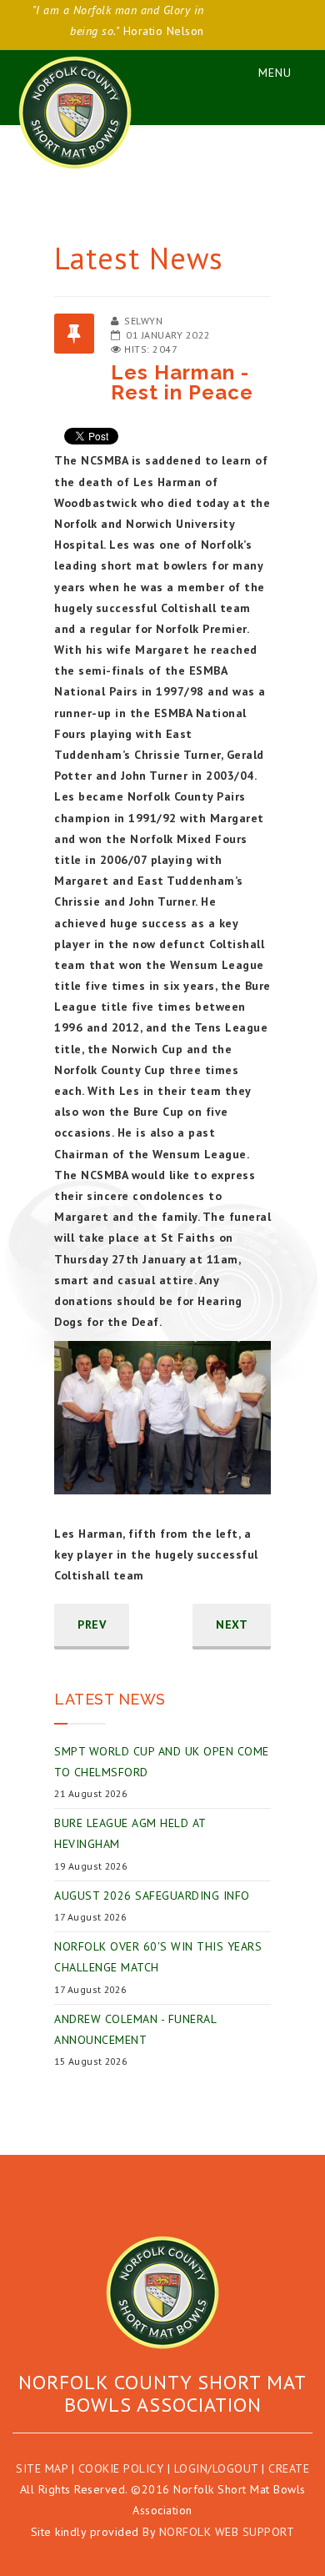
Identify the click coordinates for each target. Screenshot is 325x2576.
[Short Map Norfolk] (162, 2292)
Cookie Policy (121, 2468)
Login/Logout (216, 2468)
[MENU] (267, 70)
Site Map (42, 2468)
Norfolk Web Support (227, 2532)
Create (289, 2468)
